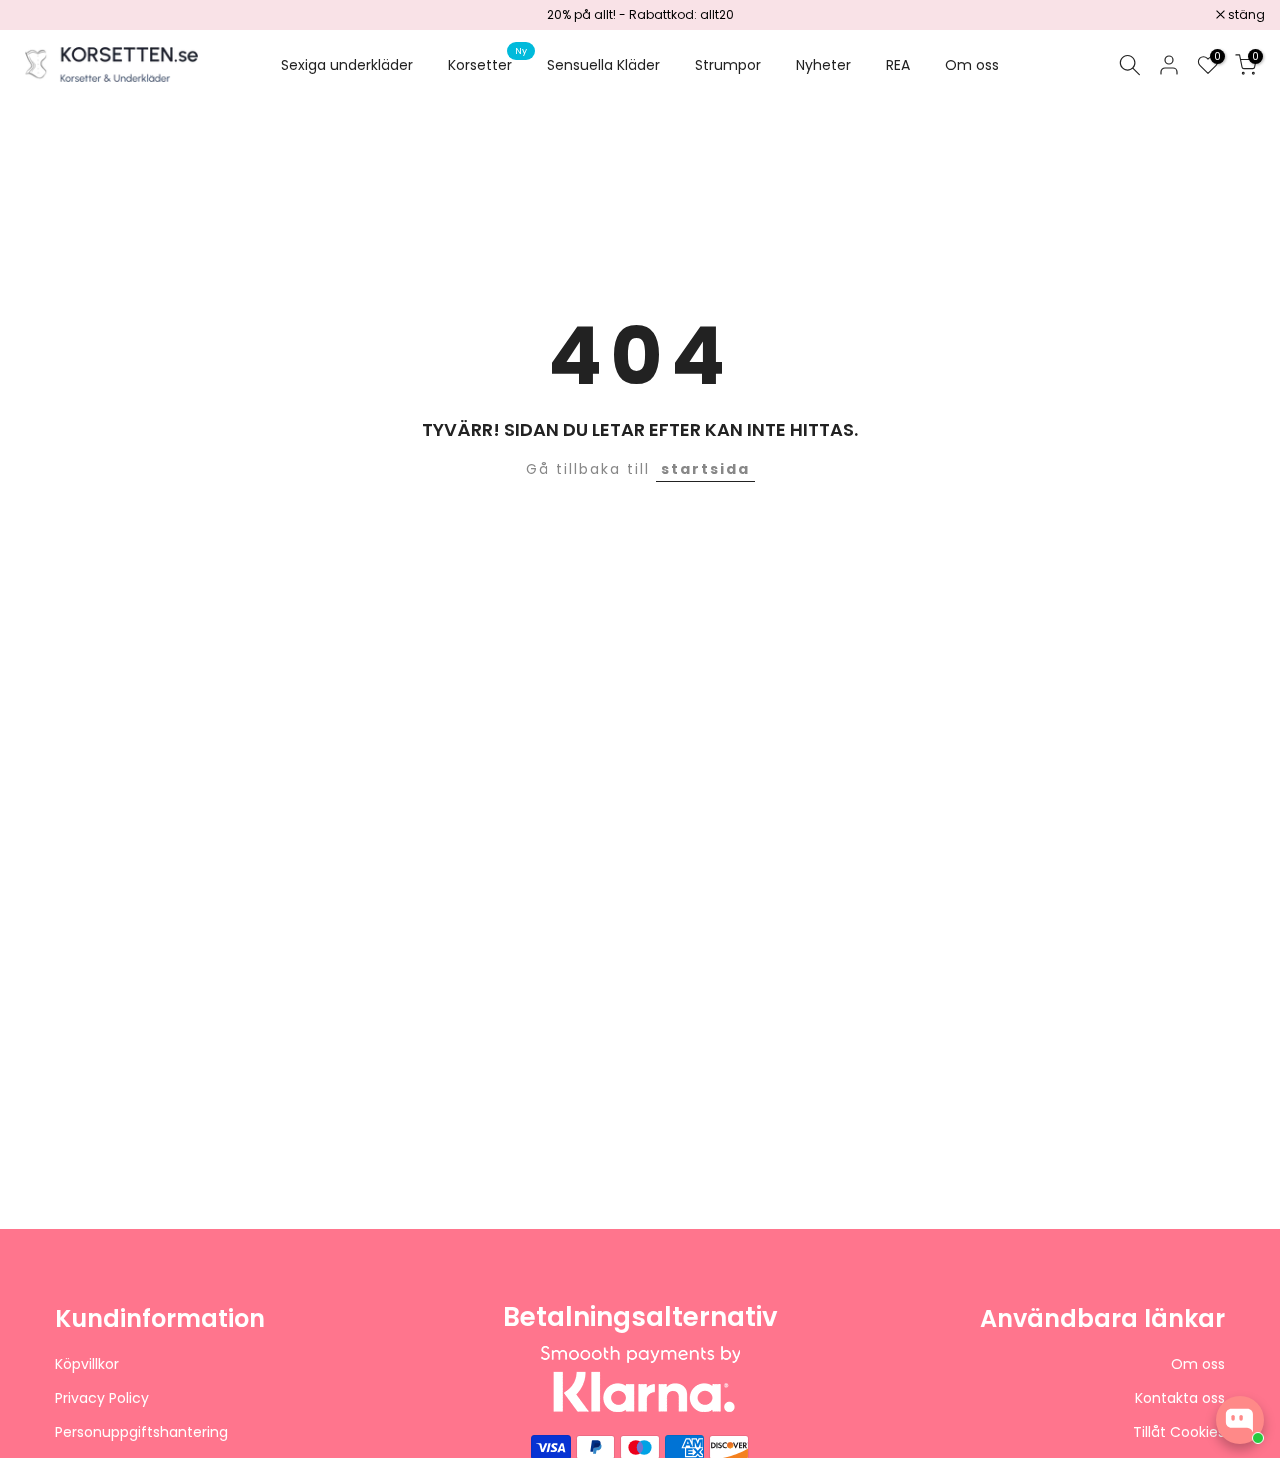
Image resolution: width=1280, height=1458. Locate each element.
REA (898, 65)
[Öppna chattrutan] (1240, 1420)
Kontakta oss (1180, 1398)
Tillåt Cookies (1179, 1432)
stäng (44, 15)
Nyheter (823, 65)
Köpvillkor (87, 1364)
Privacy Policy (102, 1398)
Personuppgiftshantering (141, 1432)
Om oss (972, 65)
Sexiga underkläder (347, 65)
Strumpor (728, 65)
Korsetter (487, 64)
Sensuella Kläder (603, 65)
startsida (705, 469)
